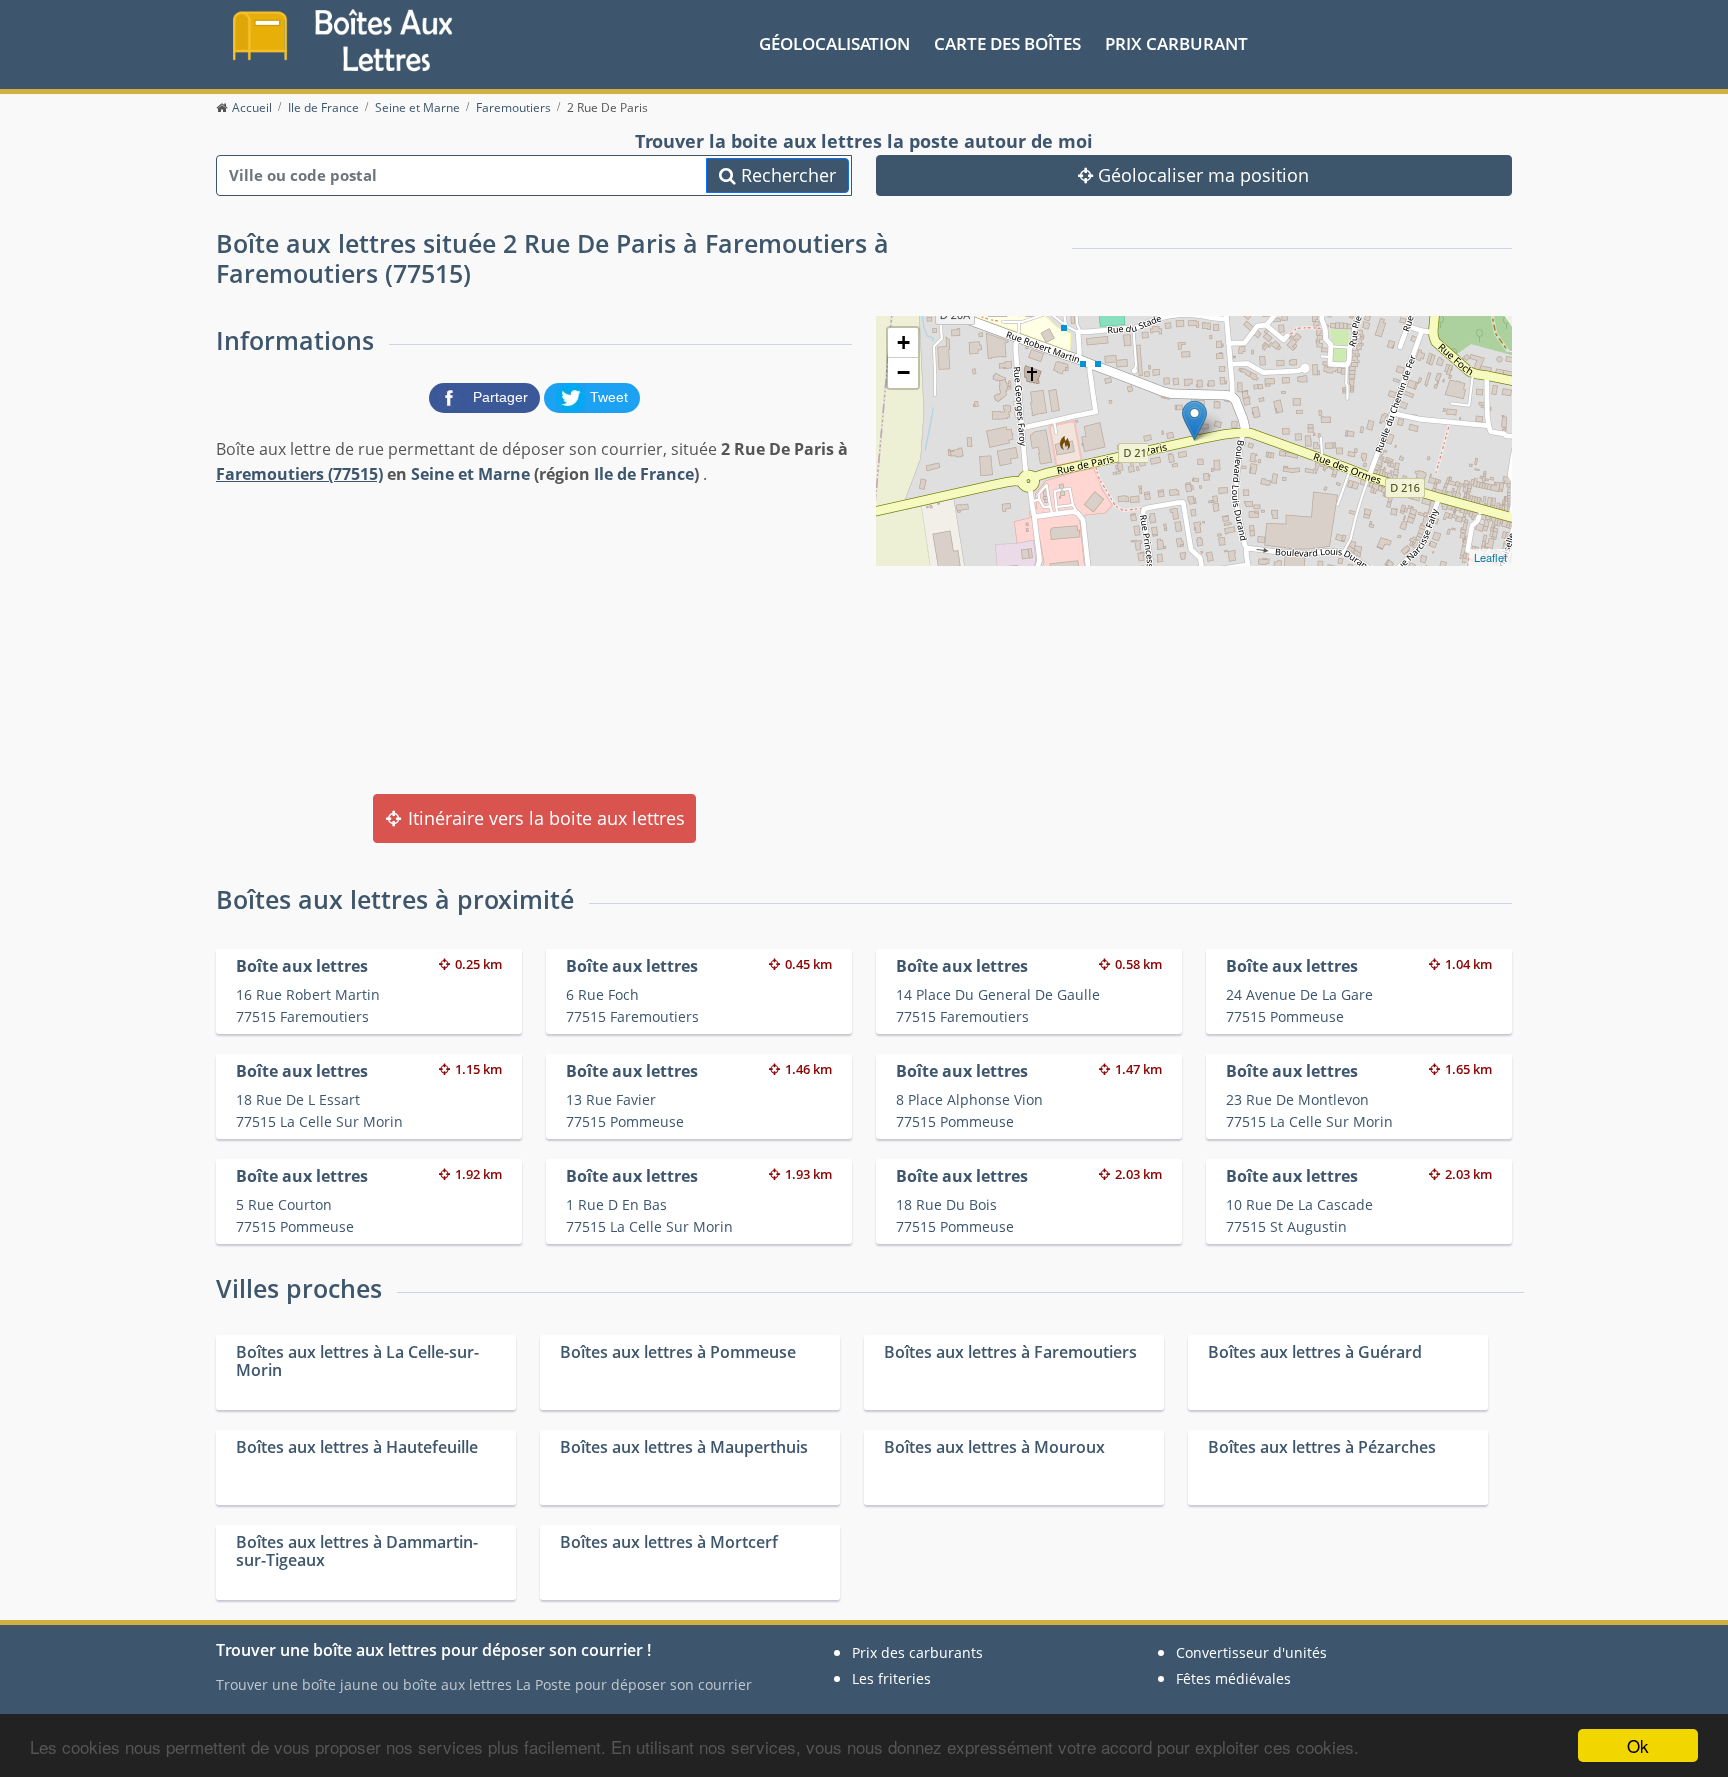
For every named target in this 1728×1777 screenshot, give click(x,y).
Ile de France (644, 474)
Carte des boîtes (1007, 43)
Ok (1638, 1745)
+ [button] (903, 342)
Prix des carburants (917, 1652)
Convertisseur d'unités (1251, 1652)
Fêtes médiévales (1233, 1678)
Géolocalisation (834, 43)
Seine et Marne (470, 474)
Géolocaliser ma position (1201, 175)
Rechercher (786, 175)
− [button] (903, 372)
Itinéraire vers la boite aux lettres (544, 818)
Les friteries (891, 1678)
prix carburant (1176, 43)
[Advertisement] (534, 638)
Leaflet (1490, 557)
